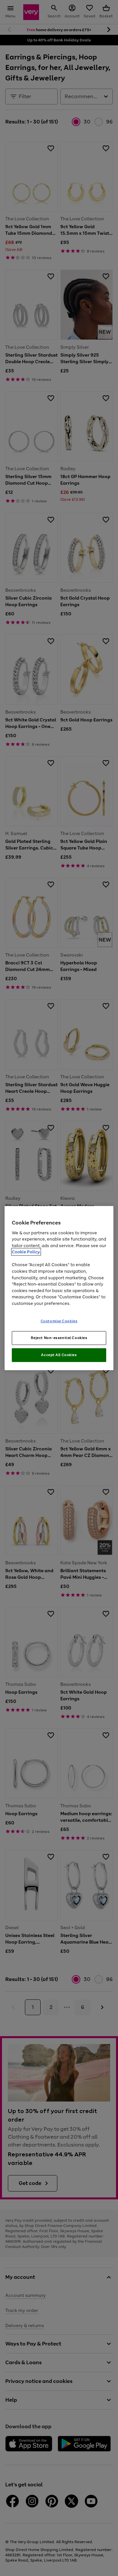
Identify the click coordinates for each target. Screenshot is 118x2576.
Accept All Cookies (59, 1355)
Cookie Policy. (26, 1252)
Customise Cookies (59, 1321)
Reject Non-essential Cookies (59, 1338)
